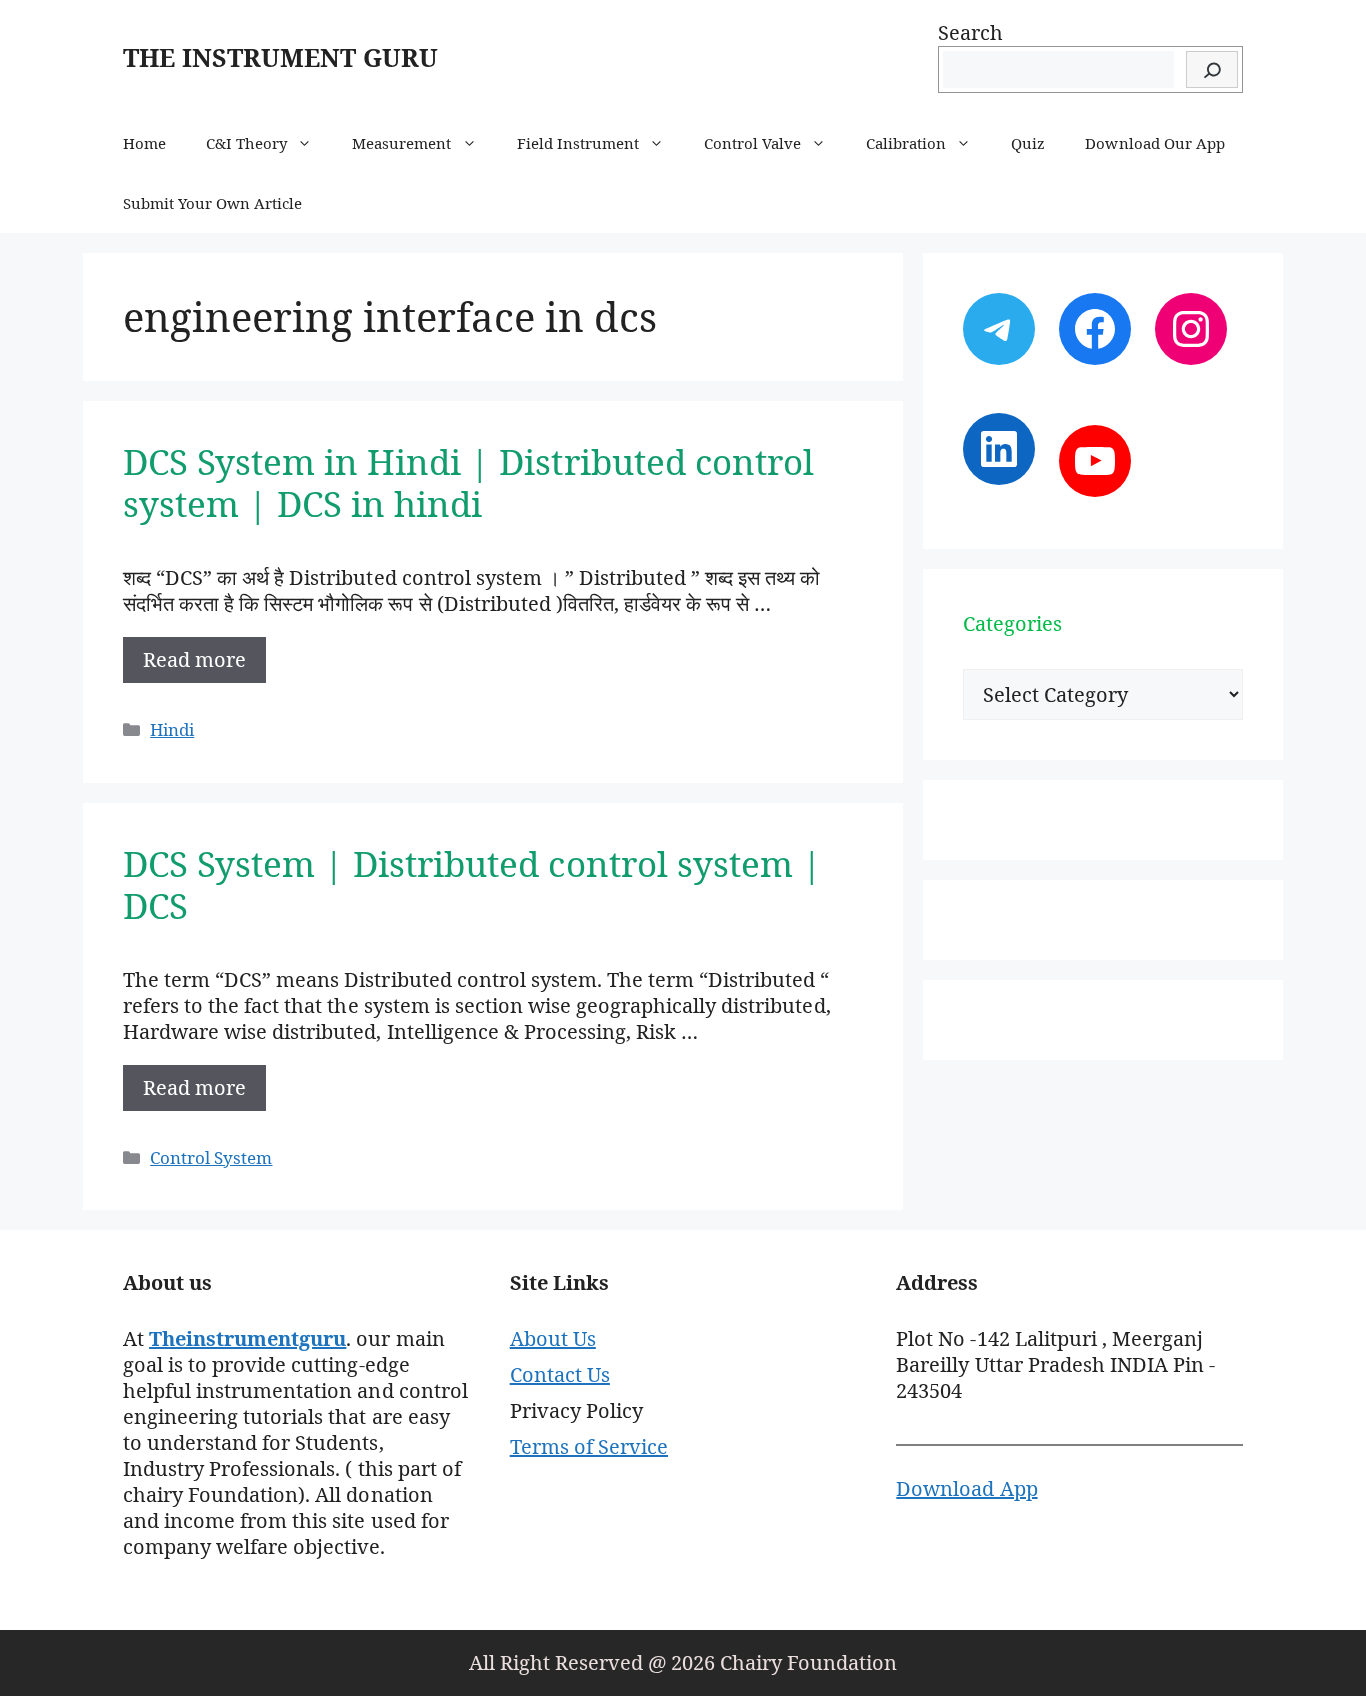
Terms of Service (589, 1446)
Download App (966, 1488)
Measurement (401, 143)
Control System (211, 1157)
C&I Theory (246, 143)
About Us (553, 1338)
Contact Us (560, 1374)
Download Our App (1154, 143)
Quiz (1028, 143)
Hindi (172, 729)
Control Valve (752, 143)
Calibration (906, 143)
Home (144, 143)
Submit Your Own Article (212, 203)
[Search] (1212, 69)
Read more (194, 659)
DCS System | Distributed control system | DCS (472, 884)
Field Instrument (578, 143)
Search (970, 32)
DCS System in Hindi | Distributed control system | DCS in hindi (468, 482)
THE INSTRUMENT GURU (280, 57)
